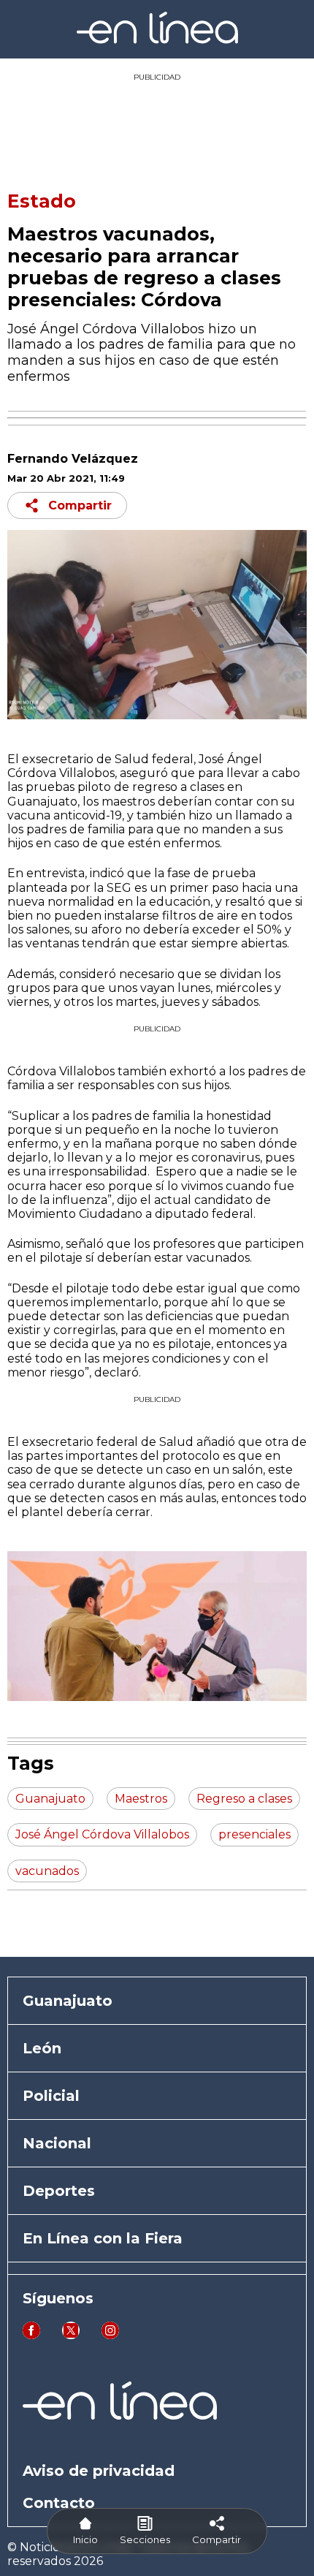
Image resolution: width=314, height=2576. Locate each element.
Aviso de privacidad (99, 2471)
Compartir (80, 505)
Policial (51, 2096)
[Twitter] (71, 2335)
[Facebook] (31, 2335)
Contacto (59, 2503)
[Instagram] (110, 2335)
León (42, 2048)
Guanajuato (68, 2001)
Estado (42, 201)
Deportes (59, 2191)
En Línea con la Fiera (103, 2238)
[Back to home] (157, 40)
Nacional (57, 2143)
